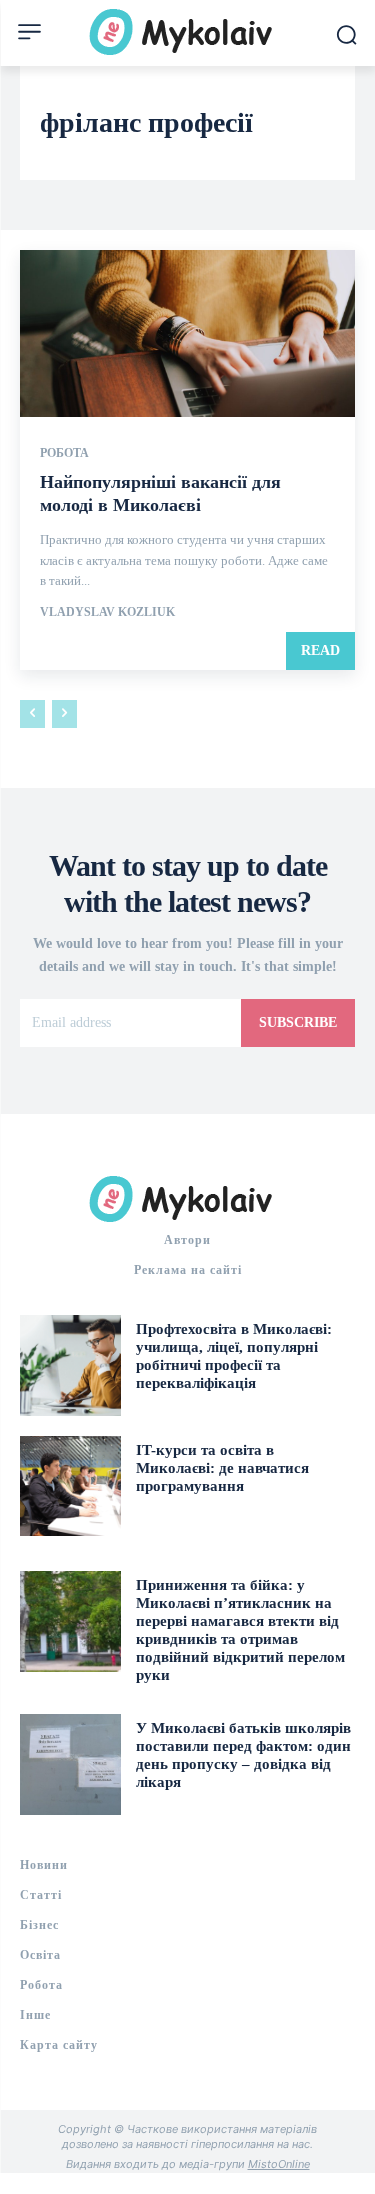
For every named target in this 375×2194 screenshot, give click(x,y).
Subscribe (298, 1022)
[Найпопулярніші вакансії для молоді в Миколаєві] (187, 334)
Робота (64, 453)
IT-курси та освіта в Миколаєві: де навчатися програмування (222, 1468)
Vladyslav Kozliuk (107, 612)
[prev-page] (32, 714)
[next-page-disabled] (64, 714)
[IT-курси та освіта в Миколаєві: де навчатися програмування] (70, 1486)
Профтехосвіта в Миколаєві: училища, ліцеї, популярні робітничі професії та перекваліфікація (234, 1356)
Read (320, 650)
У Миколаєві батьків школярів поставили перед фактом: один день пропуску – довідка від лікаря (243, 1755)
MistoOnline (279, 2164)
